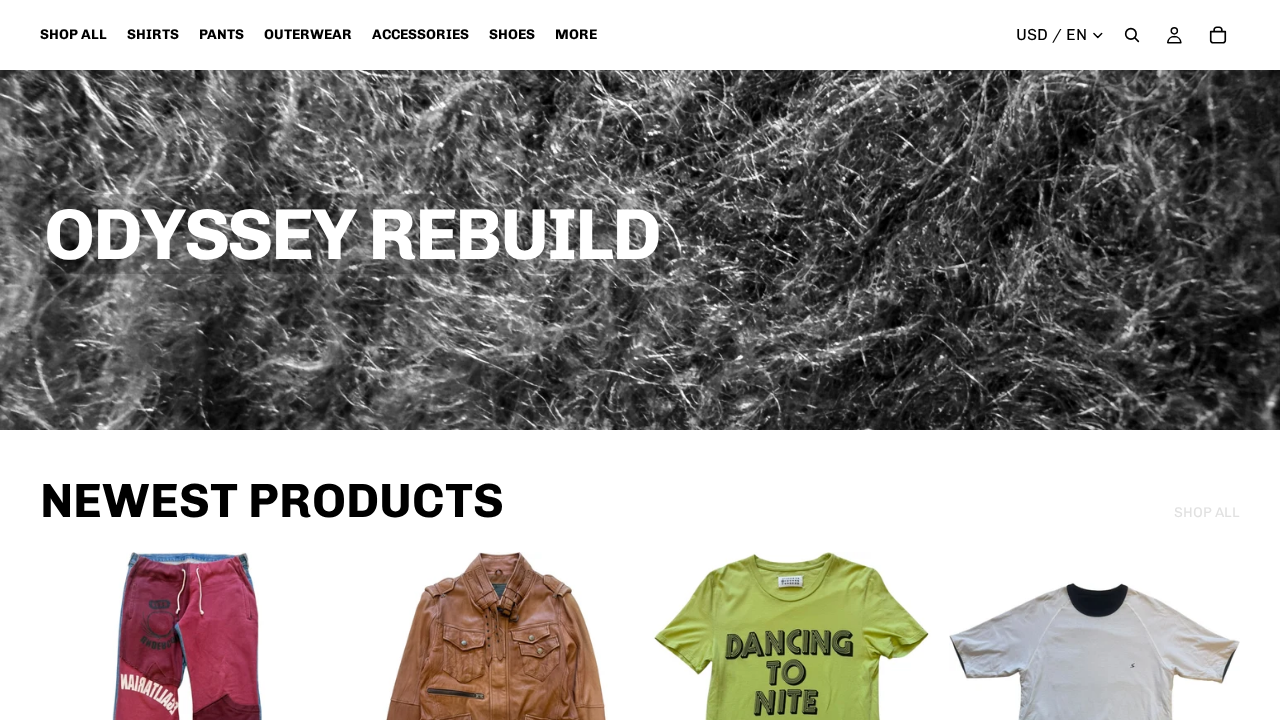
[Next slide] (604, 698)
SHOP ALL (1207, 512)
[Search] (1132, 35)
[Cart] (1218, 35)
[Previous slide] (373, 698)
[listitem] (576, 35)
